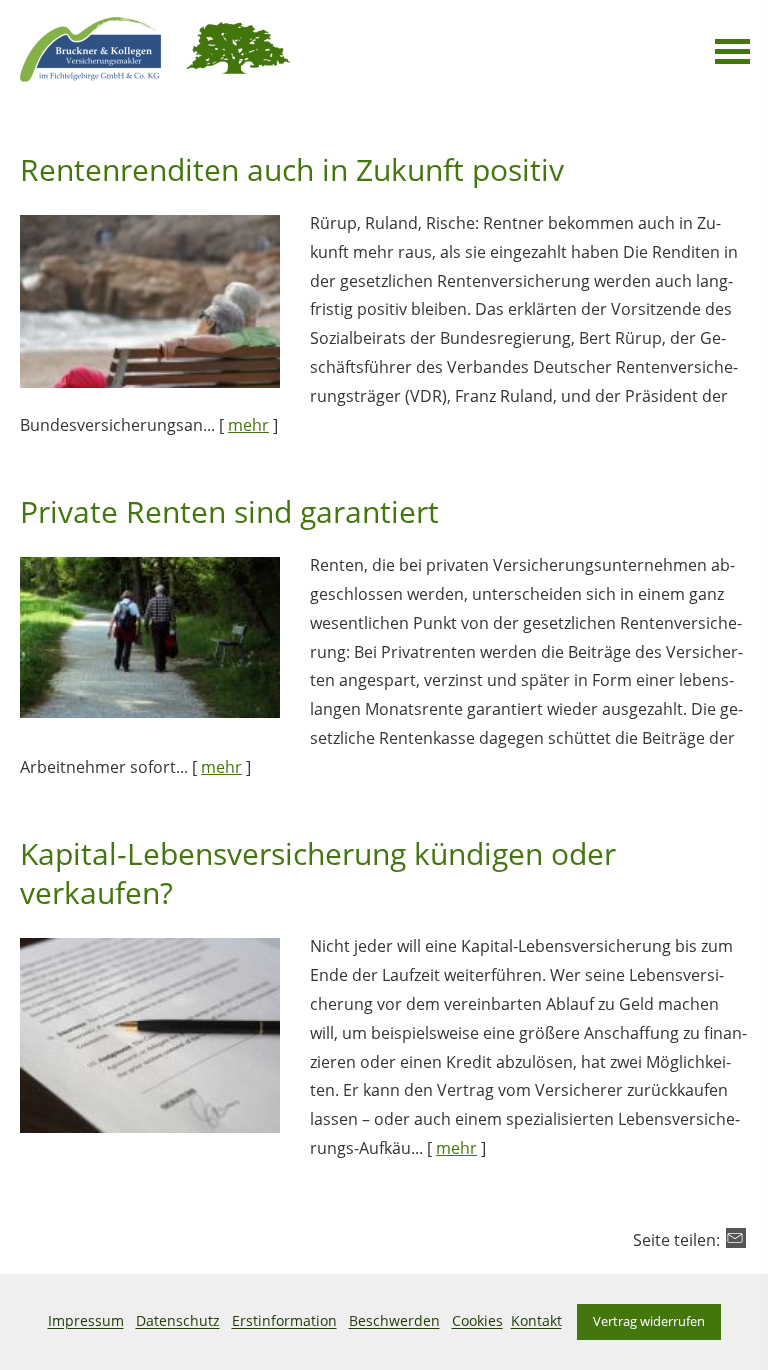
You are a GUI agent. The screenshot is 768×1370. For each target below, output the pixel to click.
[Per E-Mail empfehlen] (736, 1238)
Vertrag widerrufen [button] (649, 1321)
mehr (248, 425)
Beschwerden (394, 1321)
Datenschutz (178, 1321)
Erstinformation (284, 1321)
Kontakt (536, 1321)
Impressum (86, 1321)
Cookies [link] (477, 1321)
